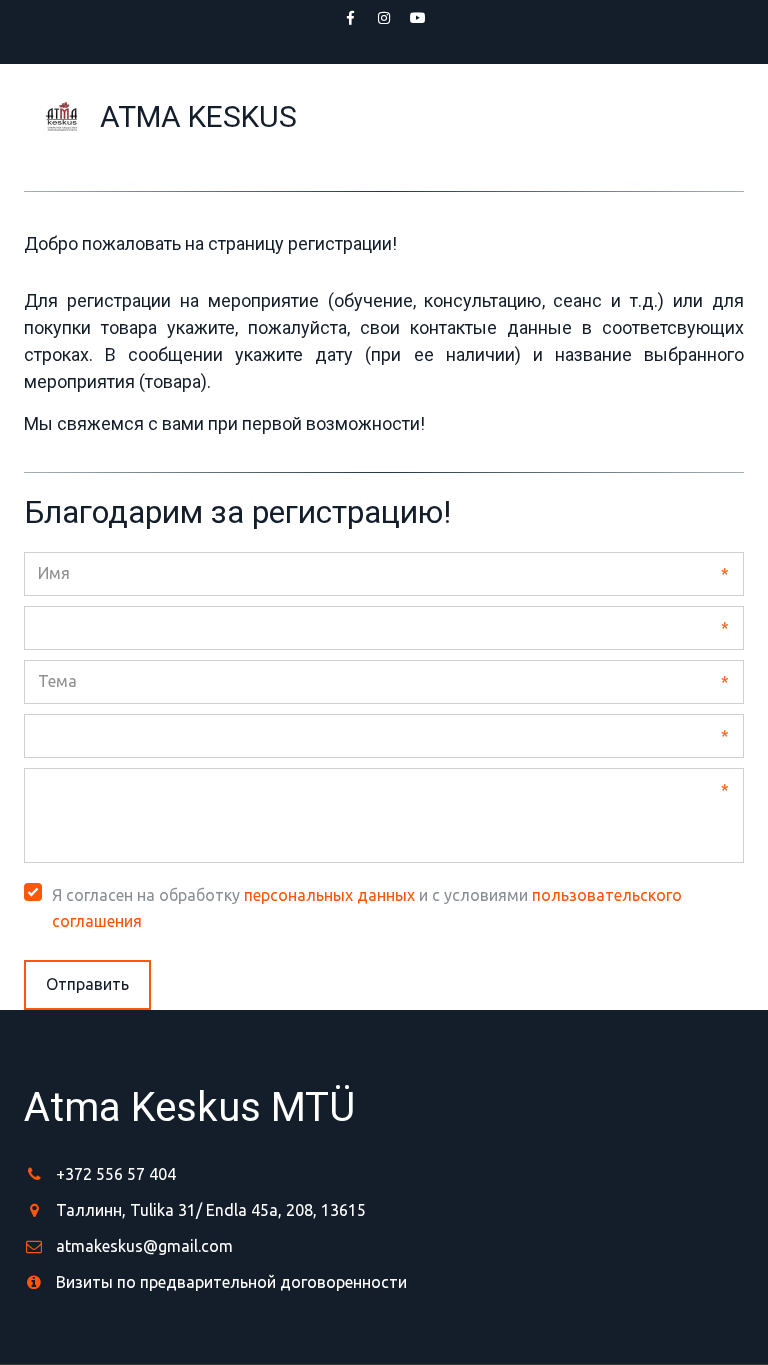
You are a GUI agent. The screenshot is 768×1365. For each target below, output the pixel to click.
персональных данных (329, 895)
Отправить (87, 984)
